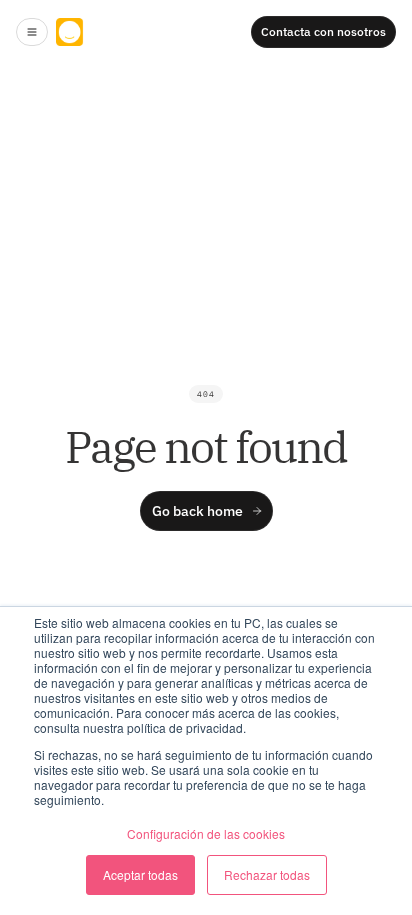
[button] (32, 32)
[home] (115, 31)
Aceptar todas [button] (140, 874)
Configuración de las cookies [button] (206, 833)
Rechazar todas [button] (267, 874)
